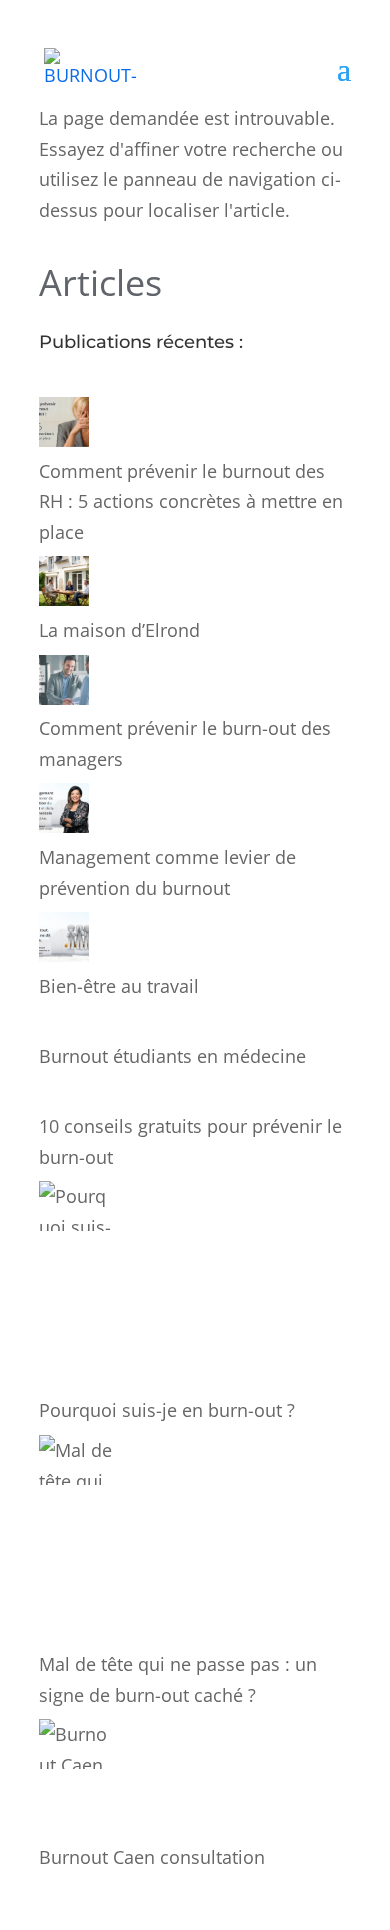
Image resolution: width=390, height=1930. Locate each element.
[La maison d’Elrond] (64, 585)
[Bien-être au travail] (64, 941)
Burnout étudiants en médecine (172, 1056)
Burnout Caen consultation (152, 1857)
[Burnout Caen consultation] (76, 1780)
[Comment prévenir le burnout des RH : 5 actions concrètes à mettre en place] (64, 426)
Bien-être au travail (119, 986)
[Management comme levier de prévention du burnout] (64, 812)
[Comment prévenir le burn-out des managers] (64, 684)
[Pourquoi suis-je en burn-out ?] (76, 1288)
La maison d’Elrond (119, 630)
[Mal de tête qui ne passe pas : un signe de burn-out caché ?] (76, 1542)
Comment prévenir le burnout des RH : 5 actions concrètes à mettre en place (191, 501)
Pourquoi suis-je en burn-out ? (167, 1410)
